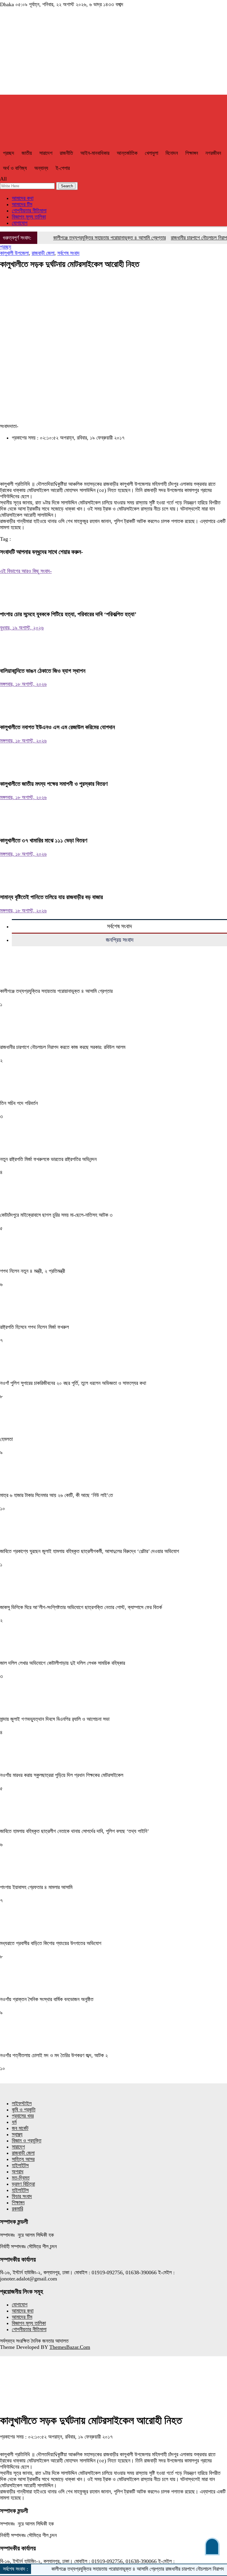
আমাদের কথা (23, 198)
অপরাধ (18, 2172)
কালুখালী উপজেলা (14, 253)
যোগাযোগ (20, 223)
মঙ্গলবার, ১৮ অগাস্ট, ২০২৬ (23, 684)
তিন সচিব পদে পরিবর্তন (19, 1103)
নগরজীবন (213, 153)
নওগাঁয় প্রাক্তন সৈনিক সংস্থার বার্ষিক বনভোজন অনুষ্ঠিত (47, 1999)
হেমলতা (6, 1439)
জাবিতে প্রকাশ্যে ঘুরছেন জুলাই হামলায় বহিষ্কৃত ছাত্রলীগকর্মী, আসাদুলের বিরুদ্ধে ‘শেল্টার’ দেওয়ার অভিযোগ (90, 1551)
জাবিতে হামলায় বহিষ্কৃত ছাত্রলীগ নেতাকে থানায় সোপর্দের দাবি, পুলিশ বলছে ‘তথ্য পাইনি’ (74, 1831)
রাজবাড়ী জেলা (43, 253)
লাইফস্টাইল (22, 2103)
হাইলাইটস (20, 2165)
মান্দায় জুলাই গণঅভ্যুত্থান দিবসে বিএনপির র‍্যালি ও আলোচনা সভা (55, 1719)
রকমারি (17, 2209)
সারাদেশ (46, 153)
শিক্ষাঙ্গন (192, 153)
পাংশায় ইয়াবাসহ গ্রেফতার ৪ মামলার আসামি (36, 1887)
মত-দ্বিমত (21, 2178)
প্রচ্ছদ (9, 153)
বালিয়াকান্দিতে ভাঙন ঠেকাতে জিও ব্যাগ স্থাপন (43, 671)
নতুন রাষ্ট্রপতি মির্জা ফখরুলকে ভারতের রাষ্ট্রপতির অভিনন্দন (48, 1159)
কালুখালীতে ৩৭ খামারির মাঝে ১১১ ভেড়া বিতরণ (44, 840)
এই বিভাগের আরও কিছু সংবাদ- (26, 571)
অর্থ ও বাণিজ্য (15, 168)
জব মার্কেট (20, 2128)
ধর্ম (14, 2122)
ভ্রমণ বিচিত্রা (23, 2184)
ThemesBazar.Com (70, 2347)
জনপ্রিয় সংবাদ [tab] (120, 940)
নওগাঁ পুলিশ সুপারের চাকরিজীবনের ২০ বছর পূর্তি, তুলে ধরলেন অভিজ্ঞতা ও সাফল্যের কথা (73, 1383)
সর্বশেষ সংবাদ (68, 253)
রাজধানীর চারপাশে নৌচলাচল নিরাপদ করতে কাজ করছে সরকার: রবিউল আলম (63, 1047)
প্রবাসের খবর (23, 2116)
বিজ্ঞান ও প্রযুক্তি (27, 2141)
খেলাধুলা (151, 153)
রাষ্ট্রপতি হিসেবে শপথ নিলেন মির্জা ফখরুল (34, 1327)
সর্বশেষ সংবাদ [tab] (119, 926)
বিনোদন (172, 153)
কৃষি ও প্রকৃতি (24, 2110)
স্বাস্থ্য (17, 2134)
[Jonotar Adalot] (113, 55)
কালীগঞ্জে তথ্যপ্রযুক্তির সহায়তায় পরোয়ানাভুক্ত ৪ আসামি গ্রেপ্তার (90, 238)
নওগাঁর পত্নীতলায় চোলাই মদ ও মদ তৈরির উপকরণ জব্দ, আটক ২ (54, 2055)
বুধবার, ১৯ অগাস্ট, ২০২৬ (22, 628)
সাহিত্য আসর (23, 2159)
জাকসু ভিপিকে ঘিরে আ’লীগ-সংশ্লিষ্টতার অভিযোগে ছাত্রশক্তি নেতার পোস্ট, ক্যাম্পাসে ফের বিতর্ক (81, 1607)
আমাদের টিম (22, 204)
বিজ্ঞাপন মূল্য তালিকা (29, 217)
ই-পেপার (63, 168)
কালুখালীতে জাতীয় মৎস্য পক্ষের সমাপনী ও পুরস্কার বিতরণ (54, 784)
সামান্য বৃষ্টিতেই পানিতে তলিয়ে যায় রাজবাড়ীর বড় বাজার (51, 897)
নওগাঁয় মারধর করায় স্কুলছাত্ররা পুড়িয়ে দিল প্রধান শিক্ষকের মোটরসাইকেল (62, 1775)
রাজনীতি (66, 153)
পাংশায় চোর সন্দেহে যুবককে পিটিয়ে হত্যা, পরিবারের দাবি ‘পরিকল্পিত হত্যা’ (68, 614)
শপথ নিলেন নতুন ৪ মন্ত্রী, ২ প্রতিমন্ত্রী (33, 1271)
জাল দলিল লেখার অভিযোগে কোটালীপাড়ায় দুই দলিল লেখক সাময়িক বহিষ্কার (63, 1663)
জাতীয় (27, 153)
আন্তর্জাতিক (127, 153)
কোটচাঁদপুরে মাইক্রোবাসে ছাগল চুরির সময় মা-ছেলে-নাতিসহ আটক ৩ (56, 1215)
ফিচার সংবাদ (22, 2196)
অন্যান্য (41, 168)
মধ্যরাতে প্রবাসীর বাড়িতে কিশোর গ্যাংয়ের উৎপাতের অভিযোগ (51, 1943)
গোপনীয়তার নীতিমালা (29, 211)
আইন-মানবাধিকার (95, 153)
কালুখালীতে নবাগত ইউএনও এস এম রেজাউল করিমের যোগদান (57, 727)
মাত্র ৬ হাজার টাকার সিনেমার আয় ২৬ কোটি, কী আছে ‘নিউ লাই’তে (56, 1495)
